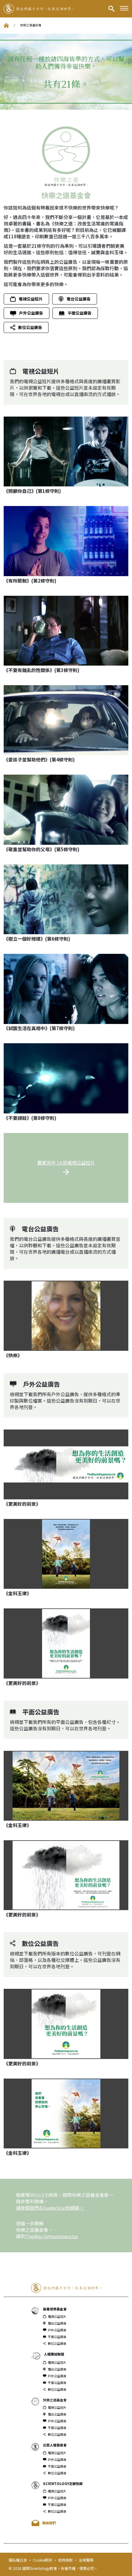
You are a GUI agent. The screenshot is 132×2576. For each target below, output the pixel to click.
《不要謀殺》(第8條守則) (30, 1118)
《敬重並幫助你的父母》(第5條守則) (42, 849)
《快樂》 (13, 1355)
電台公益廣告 (79, 299)
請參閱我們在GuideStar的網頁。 (50, 2208)
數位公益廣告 (30, 327)
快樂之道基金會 (55, 2400)
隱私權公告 (18, 2560)
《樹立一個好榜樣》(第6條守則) (37, 939)
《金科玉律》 (17, 1593)
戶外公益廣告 (31, 313)
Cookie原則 (43, 2560)
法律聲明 (86, 2560)
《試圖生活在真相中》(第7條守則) (39, 1028)
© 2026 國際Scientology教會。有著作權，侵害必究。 (53, 2568)
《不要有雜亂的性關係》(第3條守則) (42, 670)
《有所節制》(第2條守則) (30, 581)
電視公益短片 (31, 299)
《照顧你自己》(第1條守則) (32, 491)
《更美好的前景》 (22, 1504)
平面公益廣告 (80, 313)
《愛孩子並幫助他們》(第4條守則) (39, 759)
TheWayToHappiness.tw (52, 2236)
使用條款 (66, 2560)
